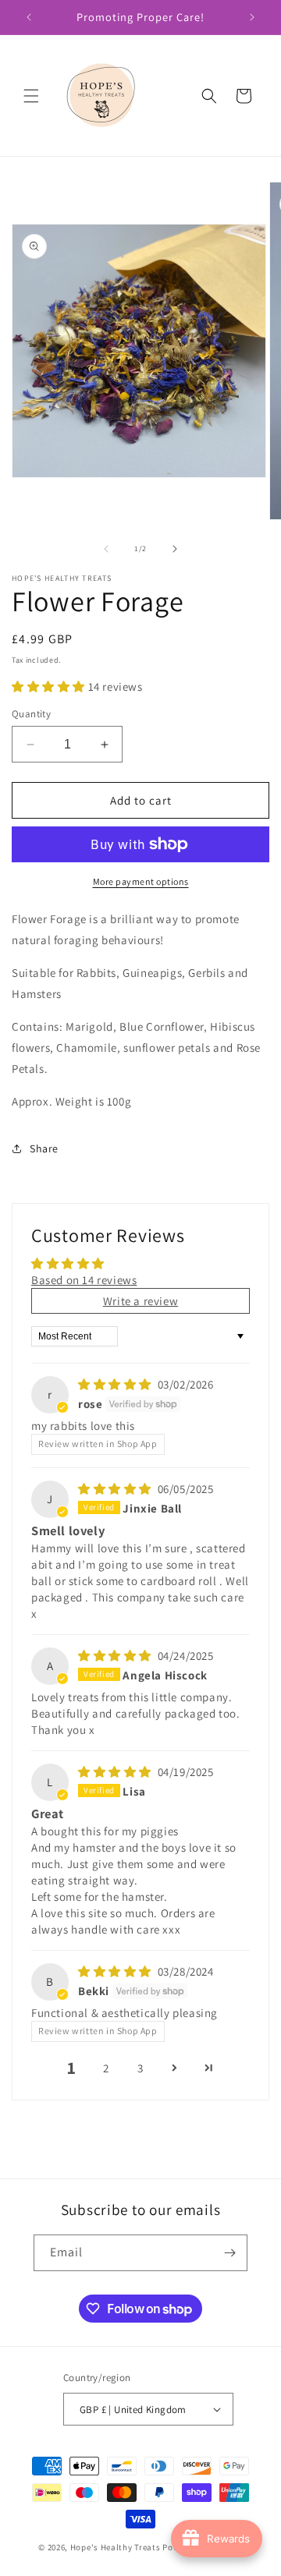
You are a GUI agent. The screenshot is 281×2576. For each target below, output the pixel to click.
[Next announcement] (252, 17)
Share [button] (44, 1148)
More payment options (141, 881)
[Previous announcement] (29, 17)
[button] (31, 96)
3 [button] (140, 2068)
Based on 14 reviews (84, 1280)
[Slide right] (175, 549)
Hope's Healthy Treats (116, 2547)
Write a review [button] (140, 1301)
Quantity (31, 714)
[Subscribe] (229, 2253)
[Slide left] (106, 549)
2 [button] (106, 2068)
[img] (116, 1384)
